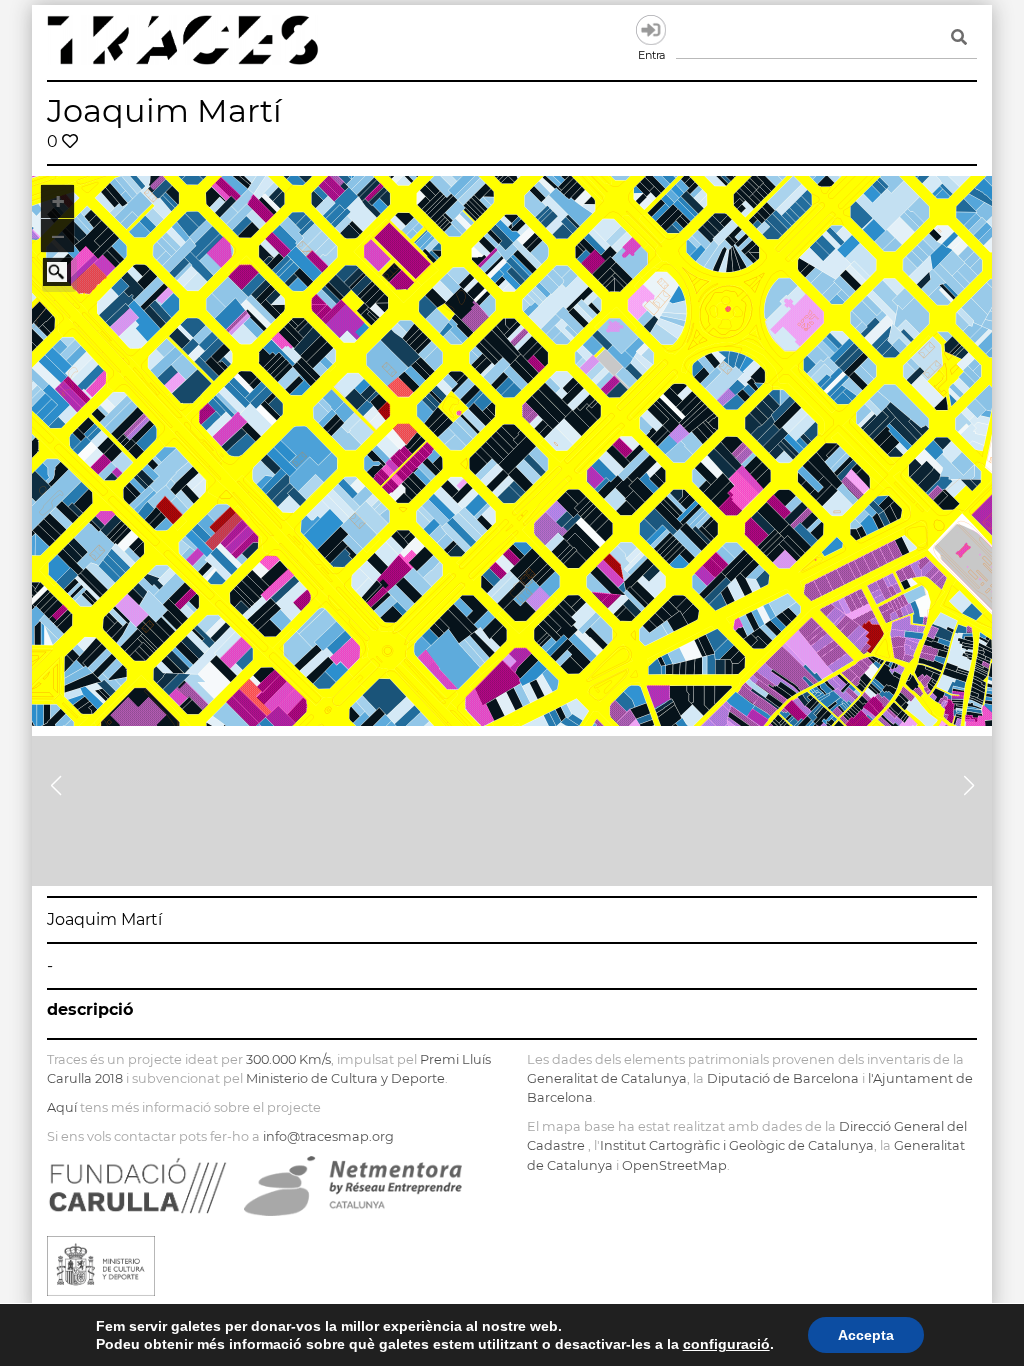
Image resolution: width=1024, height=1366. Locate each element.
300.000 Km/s (288, 1059)
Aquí (62, 1107)
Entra (651, 30)
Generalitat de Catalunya (607, 1078)
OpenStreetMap (674, 1165)
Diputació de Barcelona (783, 1078)
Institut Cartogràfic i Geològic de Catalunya (737, 1145)
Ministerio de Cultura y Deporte (345, 1078)
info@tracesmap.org (328, 1136)
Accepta (866, 1335)
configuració (726, 1344)
